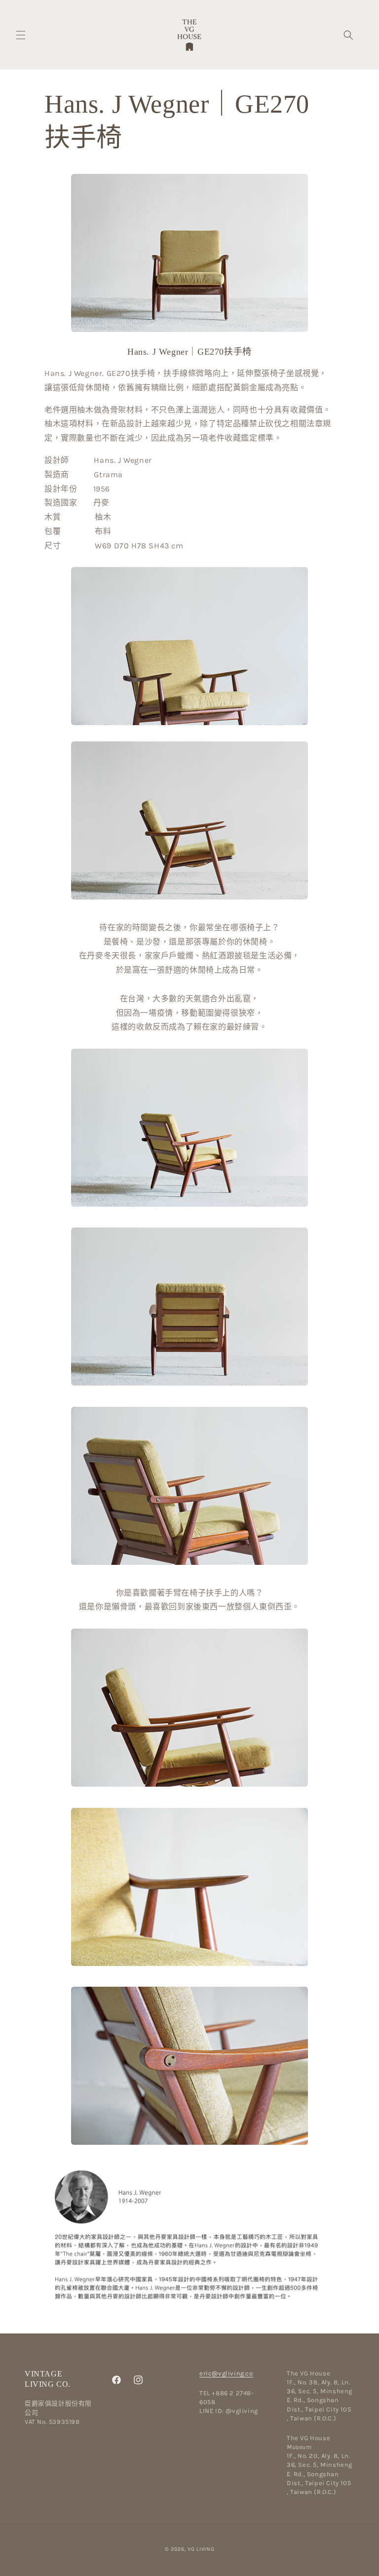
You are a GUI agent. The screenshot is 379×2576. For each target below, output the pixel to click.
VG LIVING (201, 2549)
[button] (21, 35)
